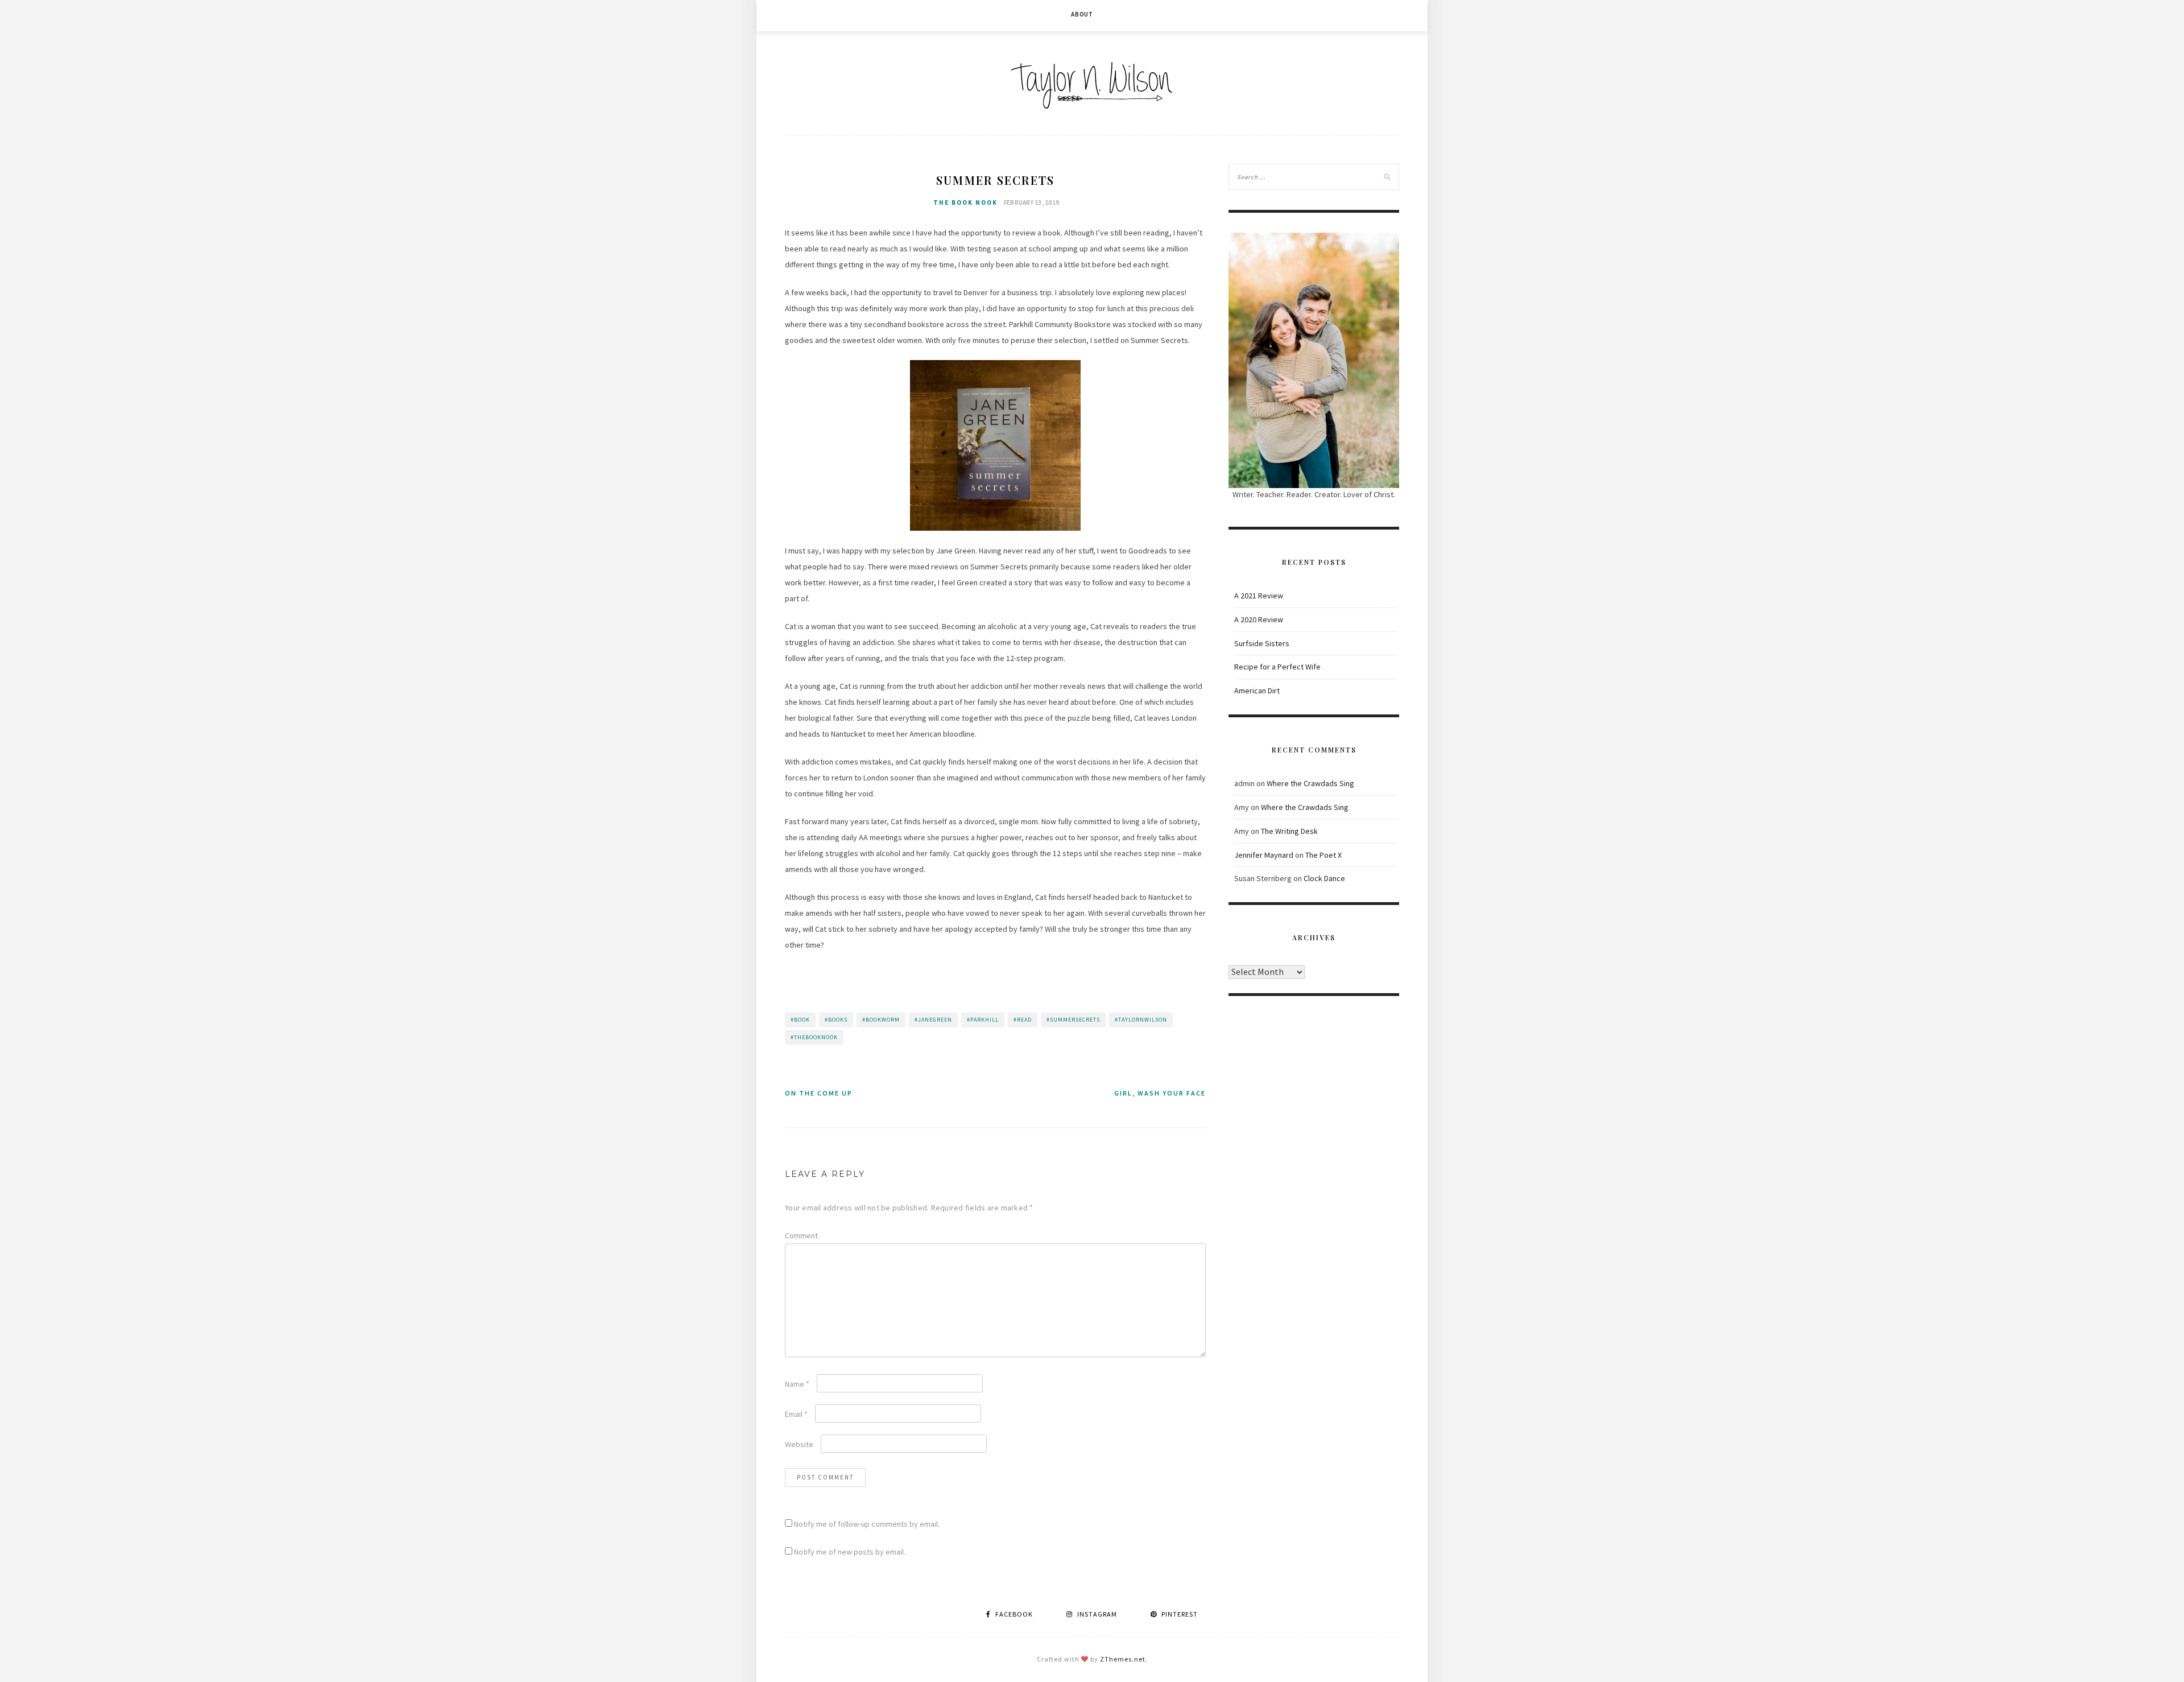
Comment (801, 1235)
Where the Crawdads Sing (1310, 783)
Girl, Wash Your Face (1160, 1093)
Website (799, 1444)
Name (797, 1384)
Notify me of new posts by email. (850, 1552)
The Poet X (1323, 855)
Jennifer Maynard (1264, 855)
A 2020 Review (1259, 619)
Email (796, 1414)
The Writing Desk (1289, 831)
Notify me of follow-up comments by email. (867, 1524)
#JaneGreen (933, 1020)
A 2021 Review (1259, 596)
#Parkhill (983, 1020)
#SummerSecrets (1073, 1020)
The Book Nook (965, 202)
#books (836, 1020)
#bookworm (881, 1020)
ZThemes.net (1123, 1659)
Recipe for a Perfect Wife (1277, 667)
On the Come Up (819, 1093)
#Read (1023, 1020)
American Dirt (1257, 691)
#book (800, 1020)
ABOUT (1082, 14)
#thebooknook (814, 1037)
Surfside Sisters (1262, 643)
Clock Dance (1324, 878)
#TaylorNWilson (1141, 1020)
